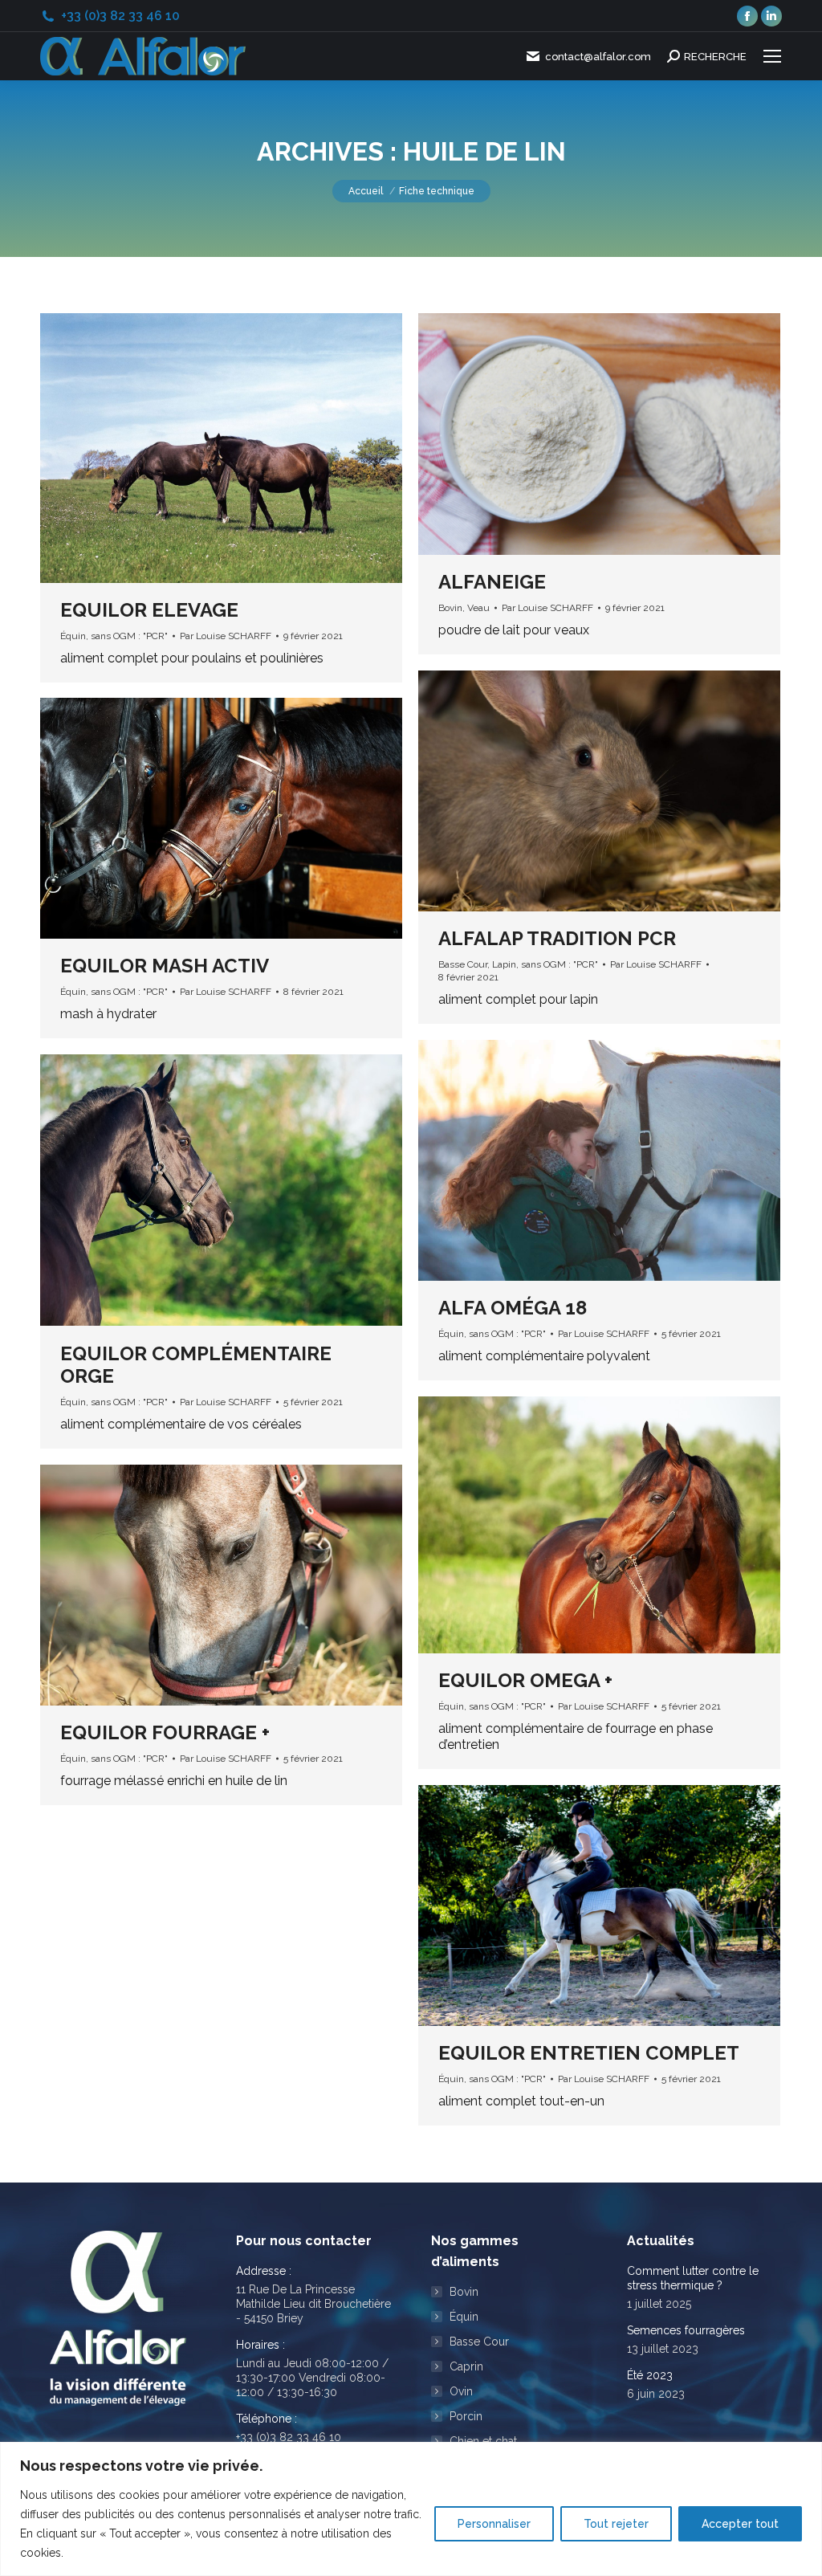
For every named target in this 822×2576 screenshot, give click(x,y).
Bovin (450, 608)
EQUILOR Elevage (149, 610)
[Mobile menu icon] (772, 56)
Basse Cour (463, 964)
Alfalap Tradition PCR (557, 938)
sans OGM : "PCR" (129, 636)
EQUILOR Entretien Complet (589, 2053)
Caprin (466, 2366)
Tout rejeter (616, 2524)
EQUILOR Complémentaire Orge (196, 1365)
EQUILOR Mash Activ (165, 966)
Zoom (200, 448)
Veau (478, 608)
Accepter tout (740, 2524)
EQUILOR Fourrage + (165, 1732)
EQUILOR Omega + (525, 1680)
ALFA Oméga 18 (513, 1308)
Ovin (461, 2391)
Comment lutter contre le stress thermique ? (693, 2278)
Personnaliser (494, 2524)
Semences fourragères (686, 2330)
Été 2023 (650, 2375)
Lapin (504, 964)
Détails (243, 448)
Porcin (466, 2416)
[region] (411, 2509)
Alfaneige (492, 582)
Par (226, 636)
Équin (73, 636)
